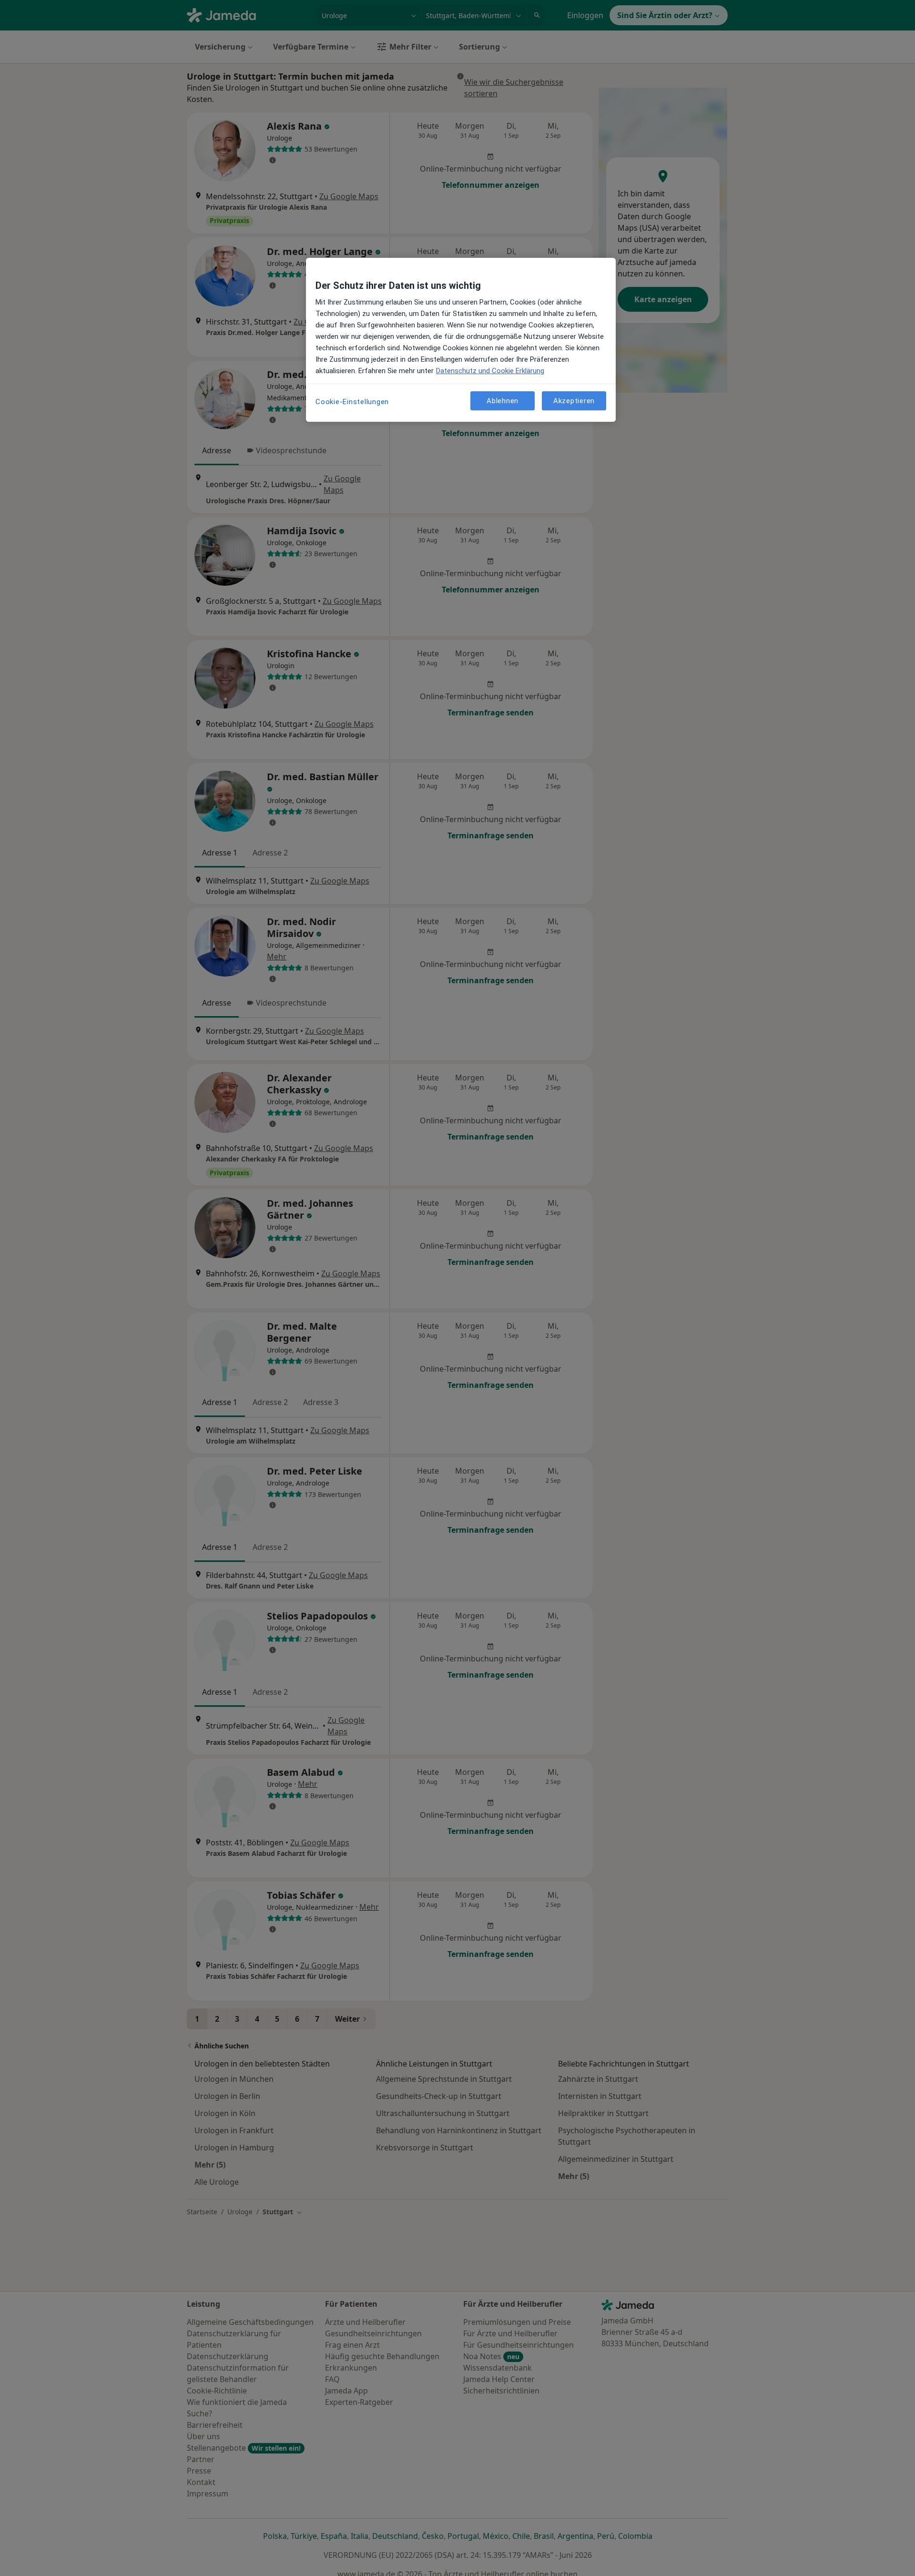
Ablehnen (503, 400)
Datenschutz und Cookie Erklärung (490, 371)
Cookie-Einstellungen (352, 402)
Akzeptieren (574, 400)
